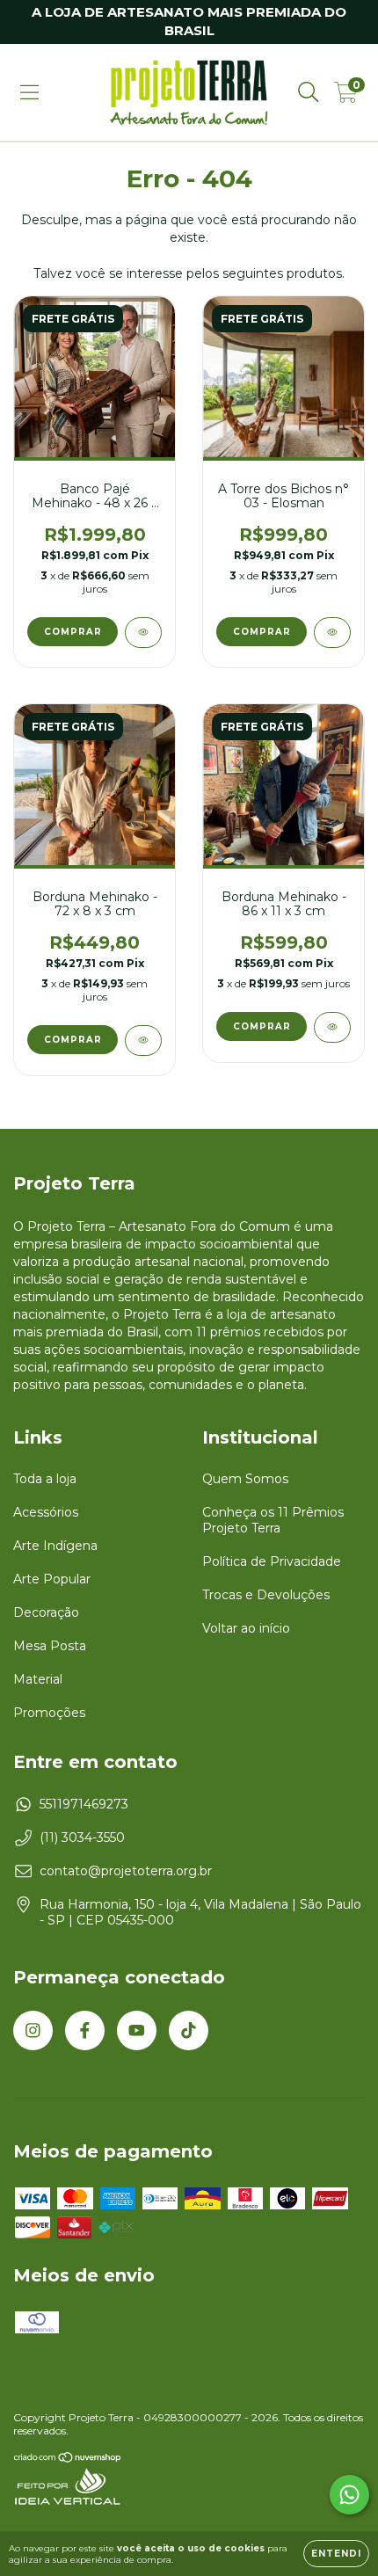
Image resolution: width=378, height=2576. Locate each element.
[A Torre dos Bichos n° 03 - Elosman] (332, 633)
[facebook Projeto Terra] (85, 2030)
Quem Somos (245, 1479)
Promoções (49, 1713)
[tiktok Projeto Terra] (189, 2030)
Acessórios (46, 1512)
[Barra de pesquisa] (309, 92)
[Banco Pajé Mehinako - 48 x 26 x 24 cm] (143, 633)
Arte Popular (52, 1579)
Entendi (336, 2554)
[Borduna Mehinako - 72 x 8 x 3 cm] (143, 1041)
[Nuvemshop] (68, 2459)
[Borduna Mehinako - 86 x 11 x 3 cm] (332, 1027)
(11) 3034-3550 (82, 1837)
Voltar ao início (246, 1628)
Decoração (46, 1612)
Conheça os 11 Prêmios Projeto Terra (273, 1520)
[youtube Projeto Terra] (137, 2030)
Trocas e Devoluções (266, 1595)
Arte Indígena (55, 1546)
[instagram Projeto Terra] (33, 2030)
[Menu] (29, 92)
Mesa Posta (50, 1646)
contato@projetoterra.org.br (126, 1871)
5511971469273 (84, 1804)
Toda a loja (45, 1479)
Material (38, 1679)
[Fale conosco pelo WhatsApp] (349, 2495)
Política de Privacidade (272, 1561)
